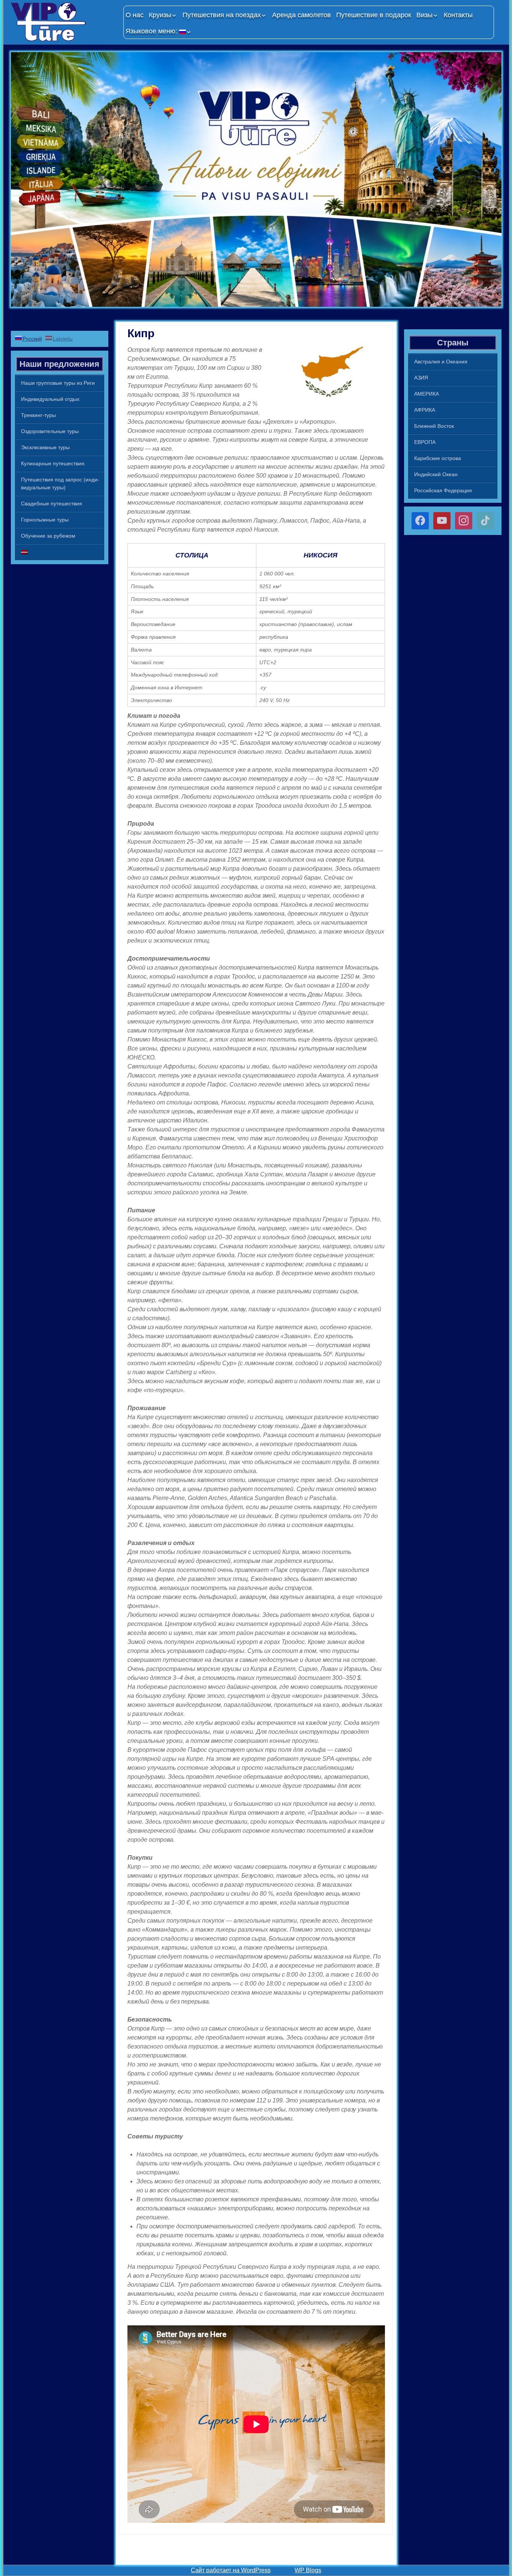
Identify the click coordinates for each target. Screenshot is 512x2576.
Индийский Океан (436, 474)
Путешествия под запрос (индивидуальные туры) (60, 483)
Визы (424, 15)
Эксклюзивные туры (45, 447)
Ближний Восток (434, 426)
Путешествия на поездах (222, 15)
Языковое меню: (152, 31)
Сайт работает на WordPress (231, 2570)
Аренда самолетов (302, 15)
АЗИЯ (421, 378)
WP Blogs (308, 2570)
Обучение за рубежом (48, 536)
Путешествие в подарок (374, 15)
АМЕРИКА (427, 394)
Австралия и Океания (441, 362)
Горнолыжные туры (45, 520)
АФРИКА (425, 410)
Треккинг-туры (38, 415)
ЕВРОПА (425, 442)
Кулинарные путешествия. (53, 463)
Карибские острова (438, 458)
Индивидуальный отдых (50, 399)
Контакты (458, 15)
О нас (135, 15)
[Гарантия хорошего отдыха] (63, 22)
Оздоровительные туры (50, 431)
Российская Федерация (443, 490)
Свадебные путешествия (52, 504)
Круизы (160, 15)
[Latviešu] (60, 552)
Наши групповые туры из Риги (58, 383)
